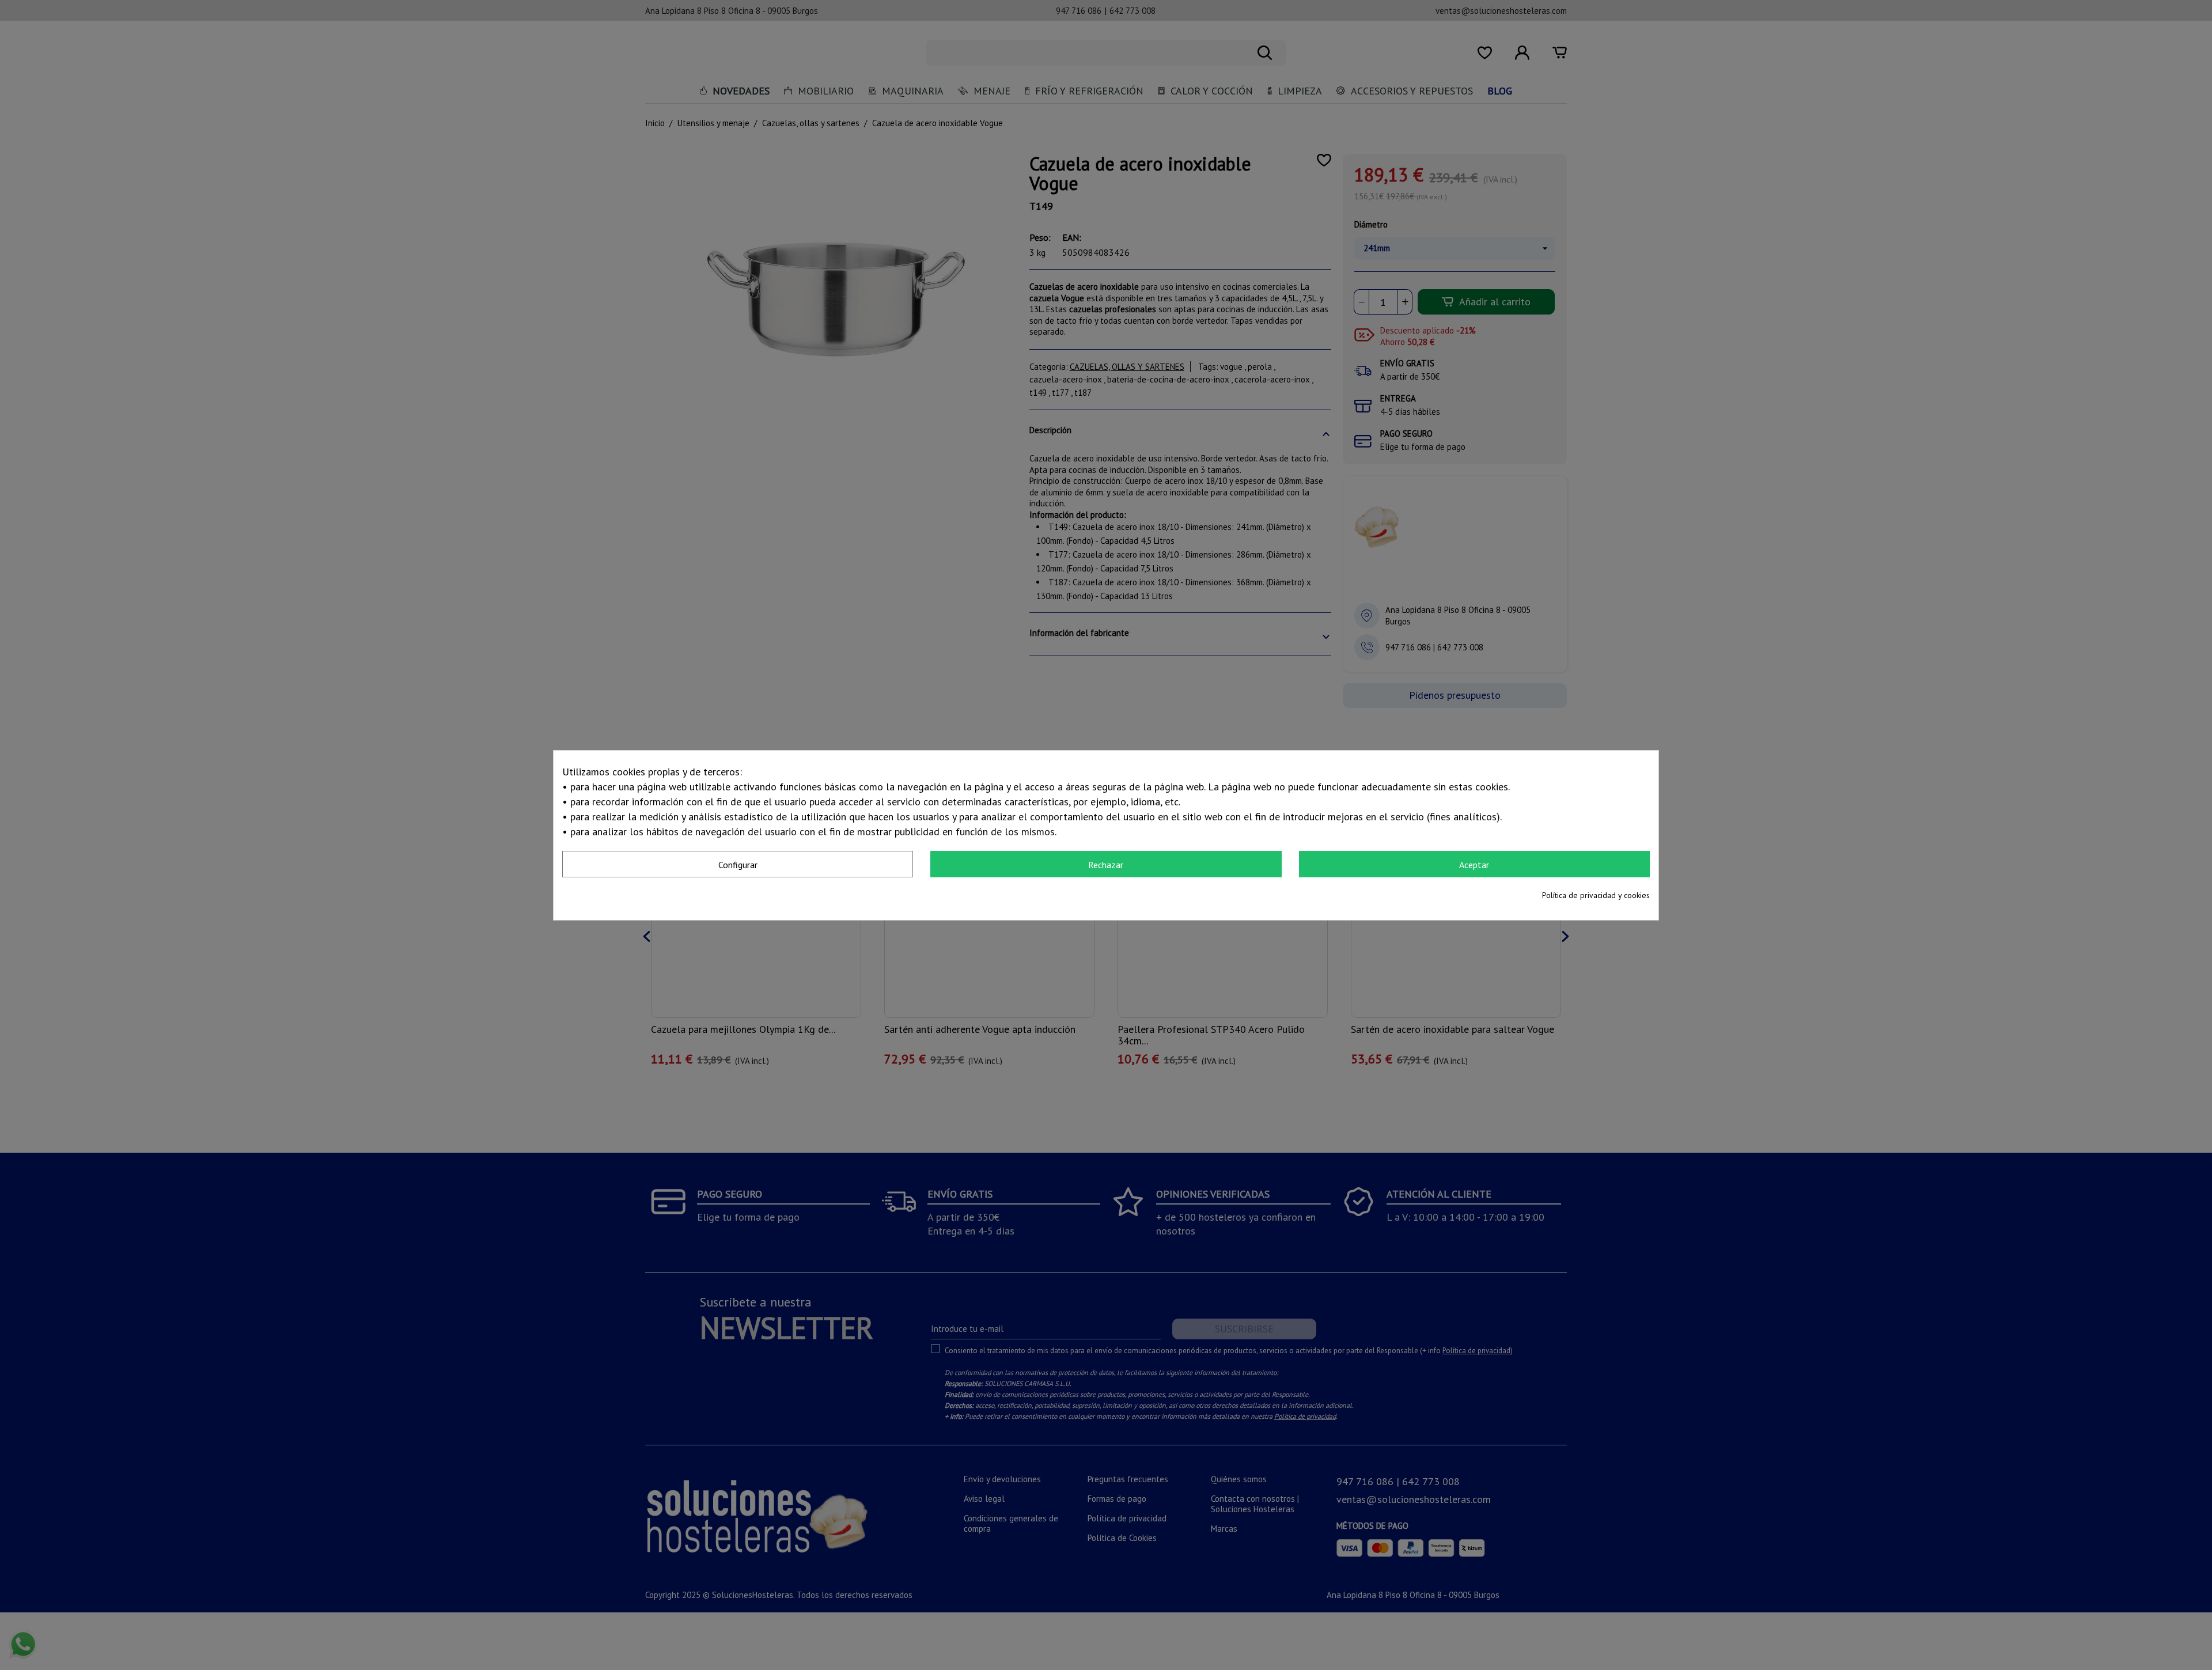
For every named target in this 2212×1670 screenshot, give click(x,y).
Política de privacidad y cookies (1596, 895)
